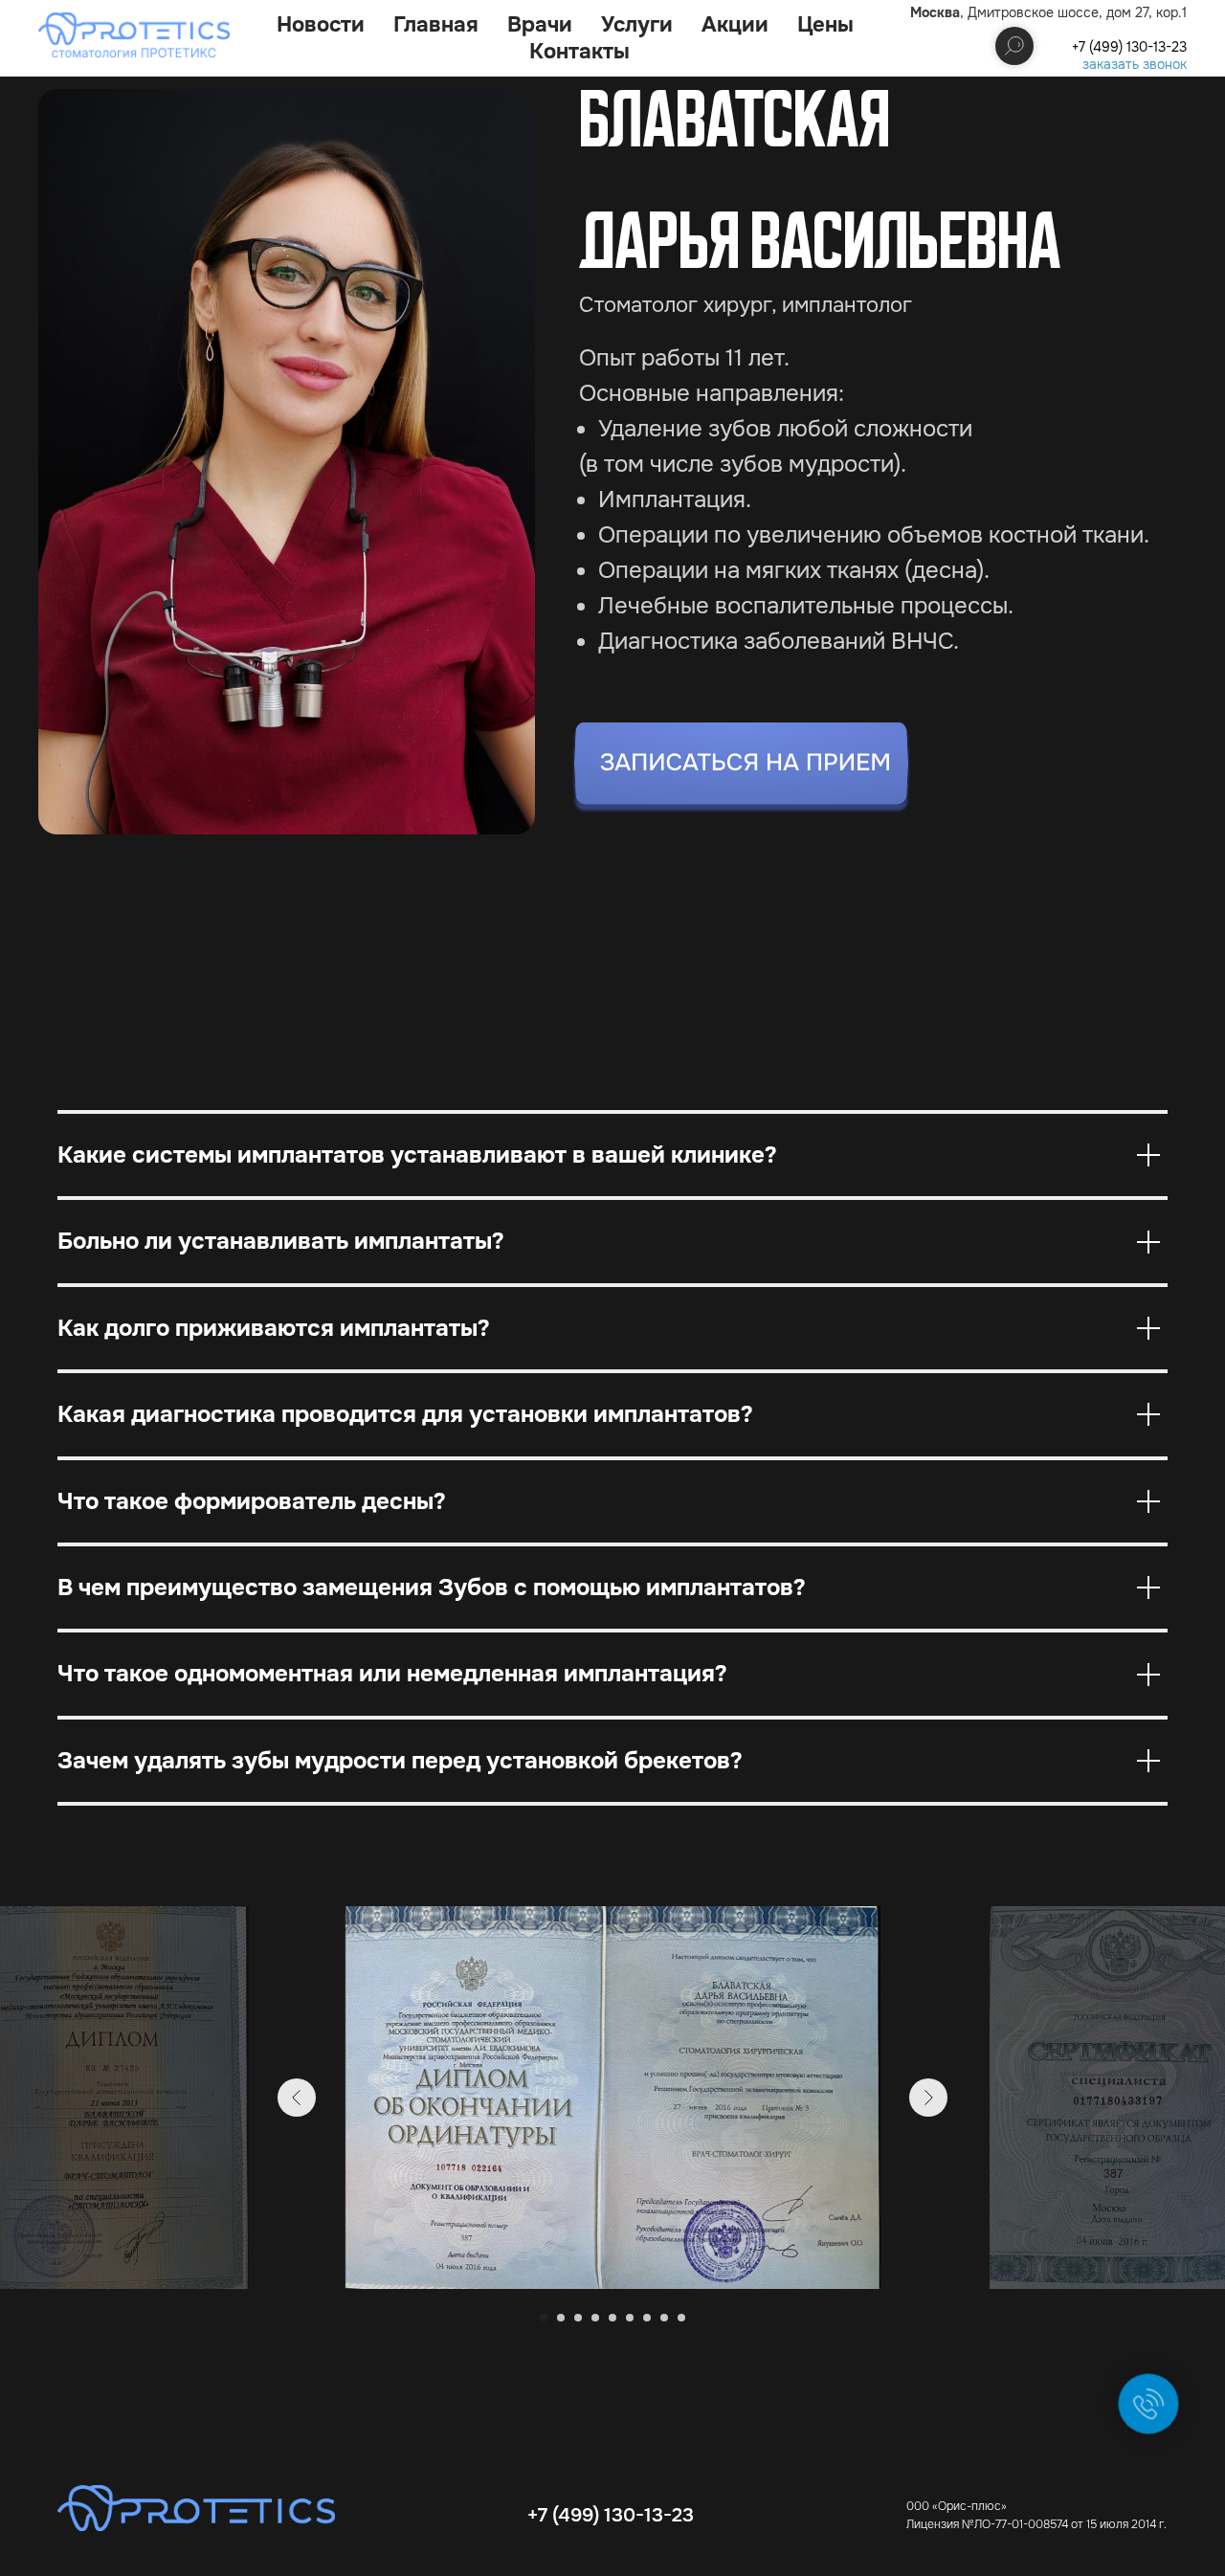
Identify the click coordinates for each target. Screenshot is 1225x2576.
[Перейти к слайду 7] (647, 2318)
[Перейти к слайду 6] (630, 2318)
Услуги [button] (637, 25)
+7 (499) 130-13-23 (1129, 47)
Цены (825, 25)
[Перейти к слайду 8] (664, 2318)
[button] (741, 767)
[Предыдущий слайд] (297, 2098)
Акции (735, 25)
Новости (321, 25)
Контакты (579, 52)
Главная (436, 25)
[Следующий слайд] (928, 2098)
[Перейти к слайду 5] (612, 2318)
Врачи (540, 25)
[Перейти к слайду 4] (595, 2318)
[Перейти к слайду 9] (681, 2318)
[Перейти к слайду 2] (561, 2318)
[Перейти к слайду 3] (578, 2318)
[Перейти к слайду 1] (544, 2318)
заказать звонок (1135, 64)
